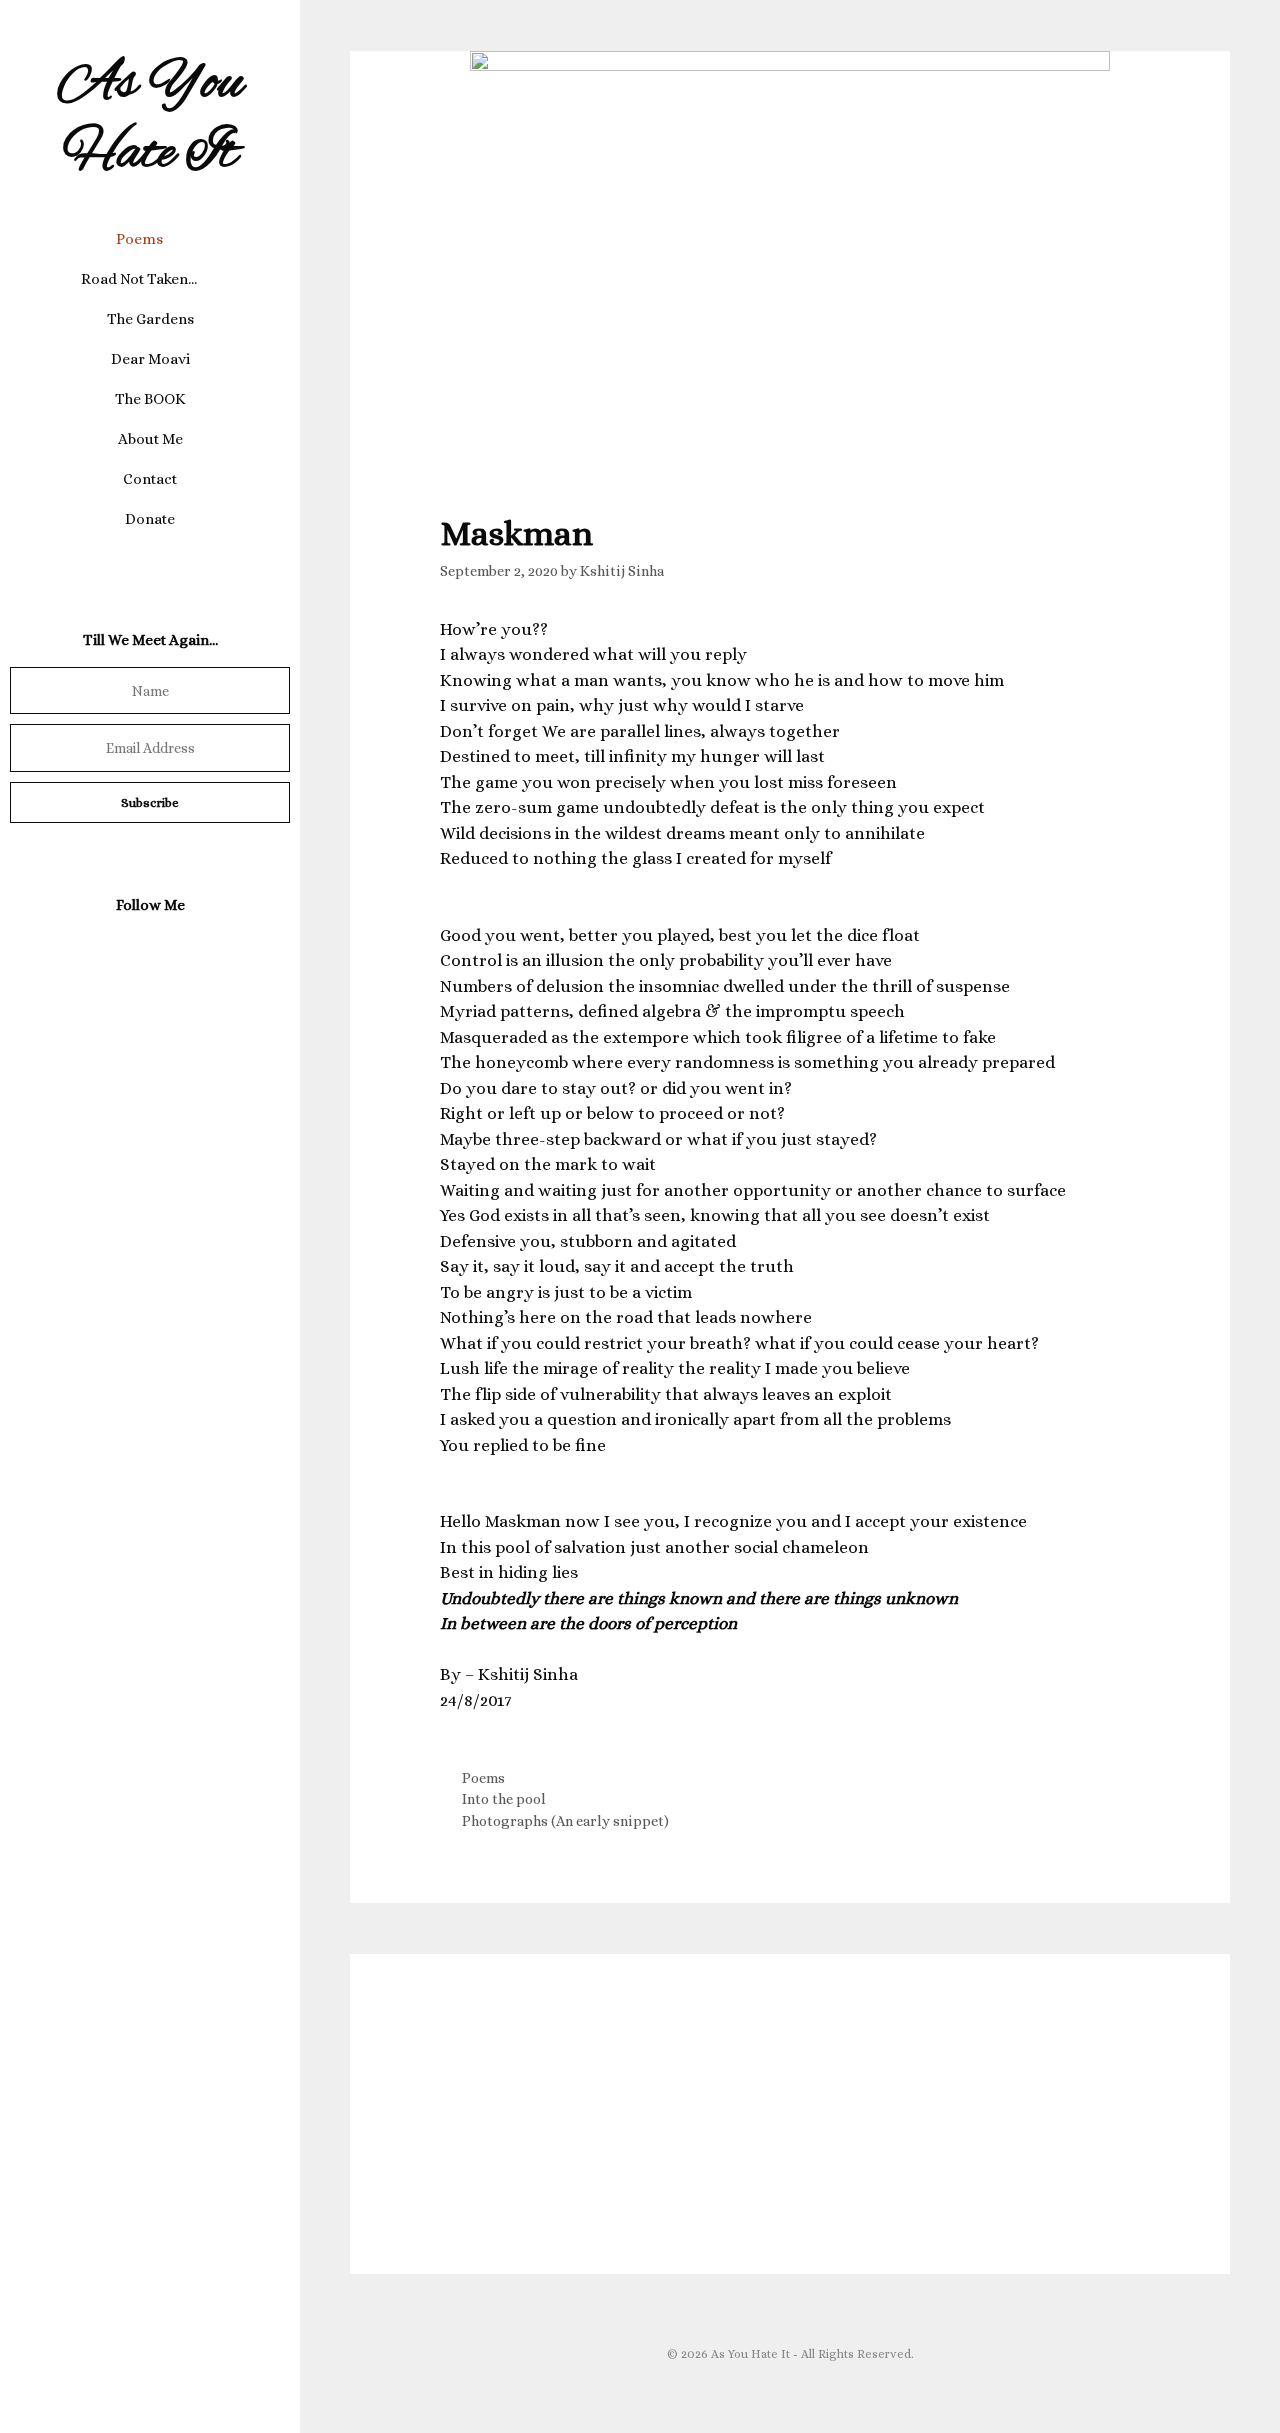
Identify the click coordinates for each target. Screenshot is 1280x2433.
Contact (150, 479)
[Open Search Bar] (150, 559)
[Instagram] (146, 952)
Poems (139, 239)
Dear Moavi (150, 359)
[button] (179, 239)
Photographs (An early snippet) (565, 1821)
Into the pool (504, 1799)
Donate (150, 519)
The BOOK (150, 399)
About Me (150, 439)
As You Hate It (150, 119)
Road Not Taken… (139, 279)
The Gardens (150, 319)
